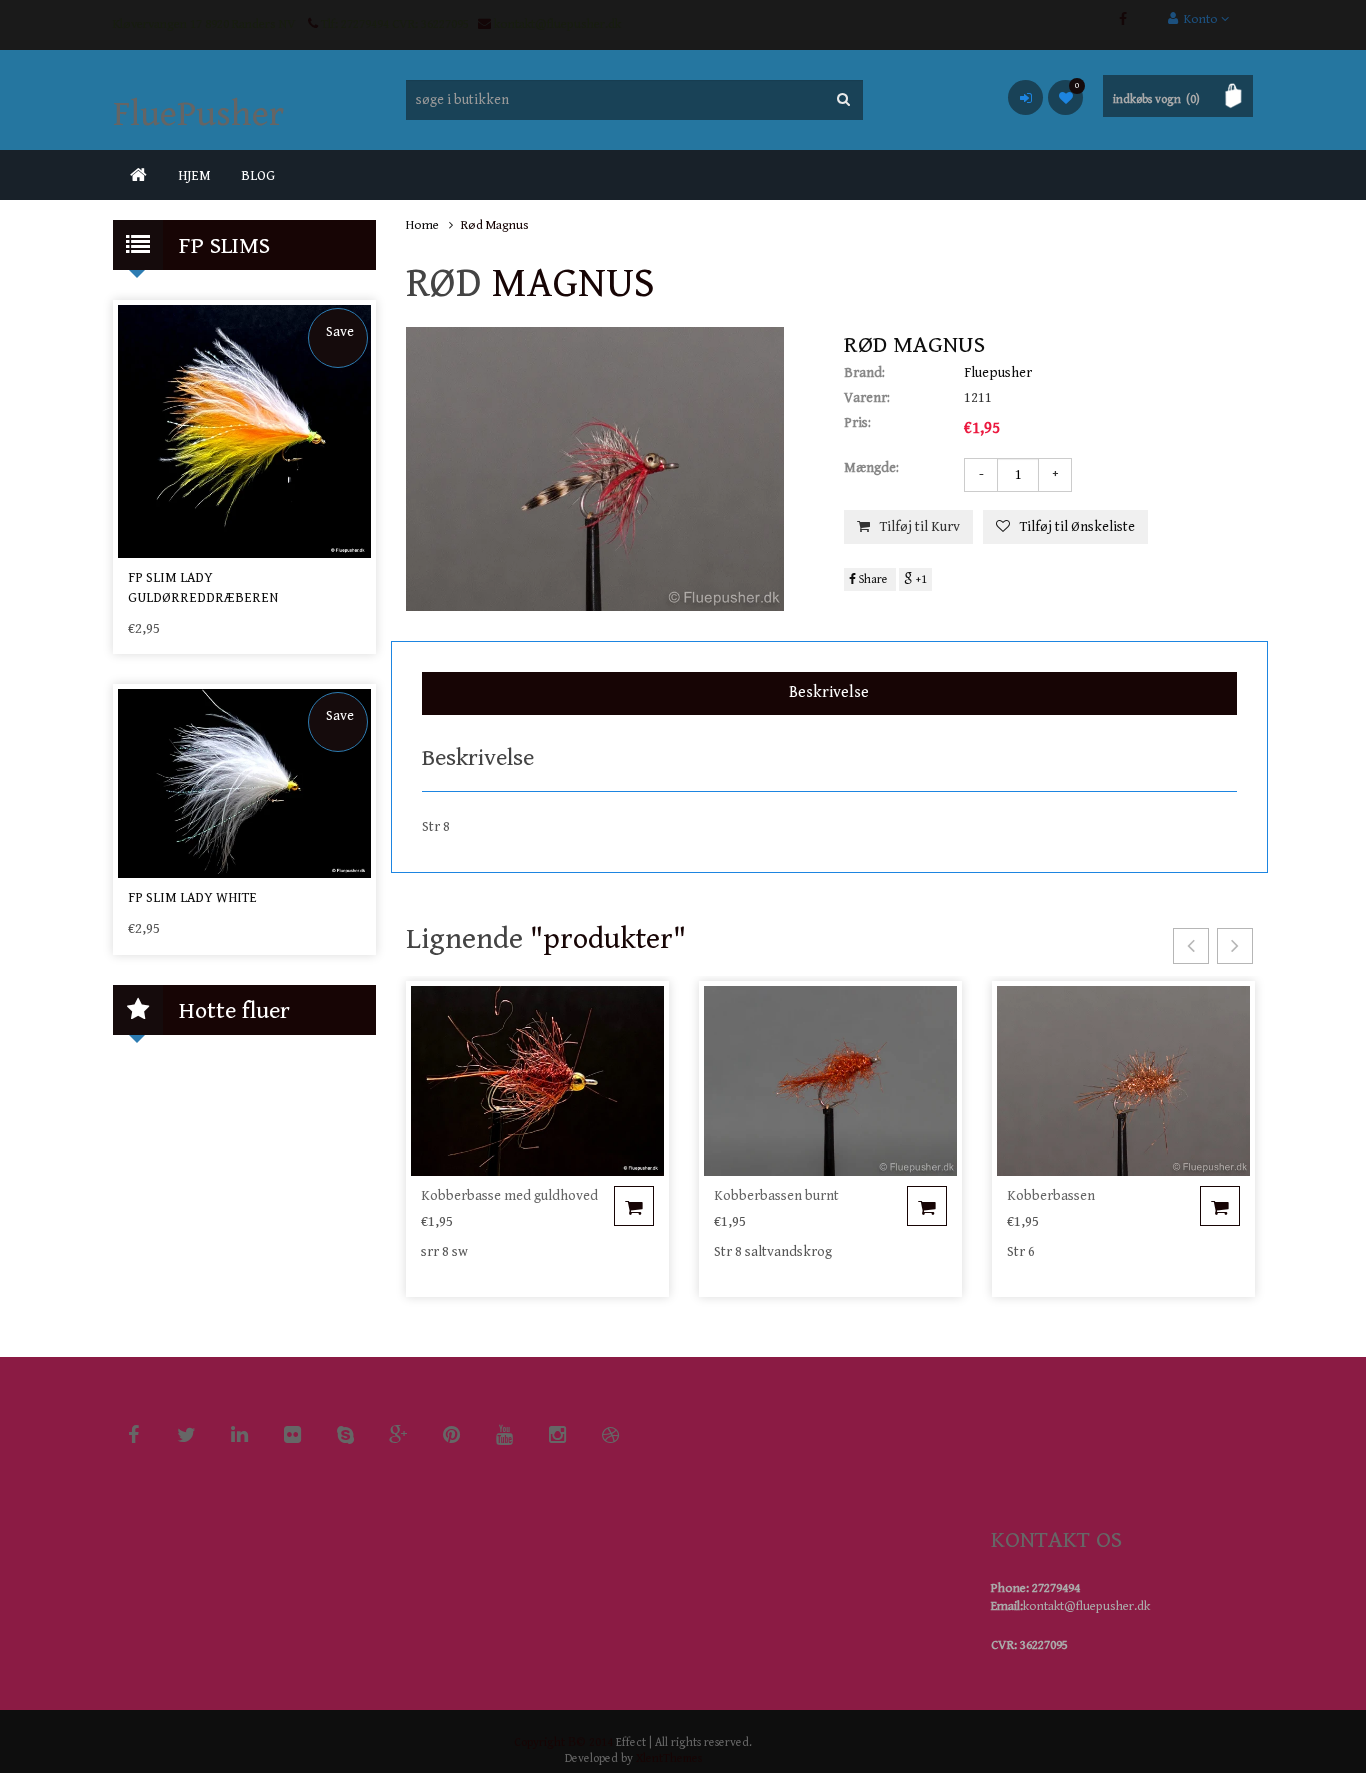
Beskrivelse (829, 692)
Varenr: (867, 398)
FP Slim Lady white (192, 898)
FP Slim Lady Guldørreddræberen (203, 588)
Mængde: (871, 468)
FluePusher (198, 114)
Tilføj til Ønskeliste (1077, 527)
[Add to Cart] (634, 1206)
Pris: (857, 423)
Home (422, 225)
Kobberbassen (1051, 1196)
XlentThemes (669, 1758)
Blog (258, 176)
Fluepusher (998, 373)
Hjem (194, 176)
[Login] (1025, 97)
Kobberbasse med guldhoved (509, 1196)
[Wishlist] (1065, 97)
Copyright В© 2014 (563, 1742)
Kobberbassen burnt (776, 1196)
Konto (1199, 19)
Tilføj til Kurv (920, 527)
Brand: (864, 373)
